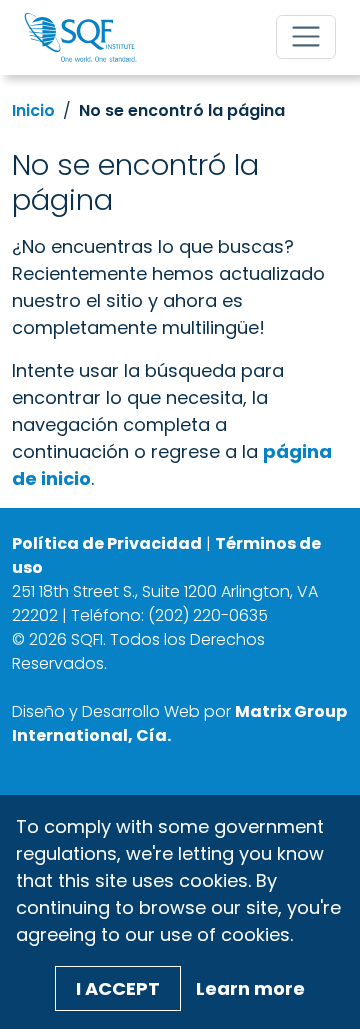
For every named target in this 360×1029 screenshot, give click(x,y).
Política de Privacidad (107, 543)
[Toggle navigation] (306, 37)
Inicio (33, 110)
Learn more (250, 988)
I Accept (118, 988)
